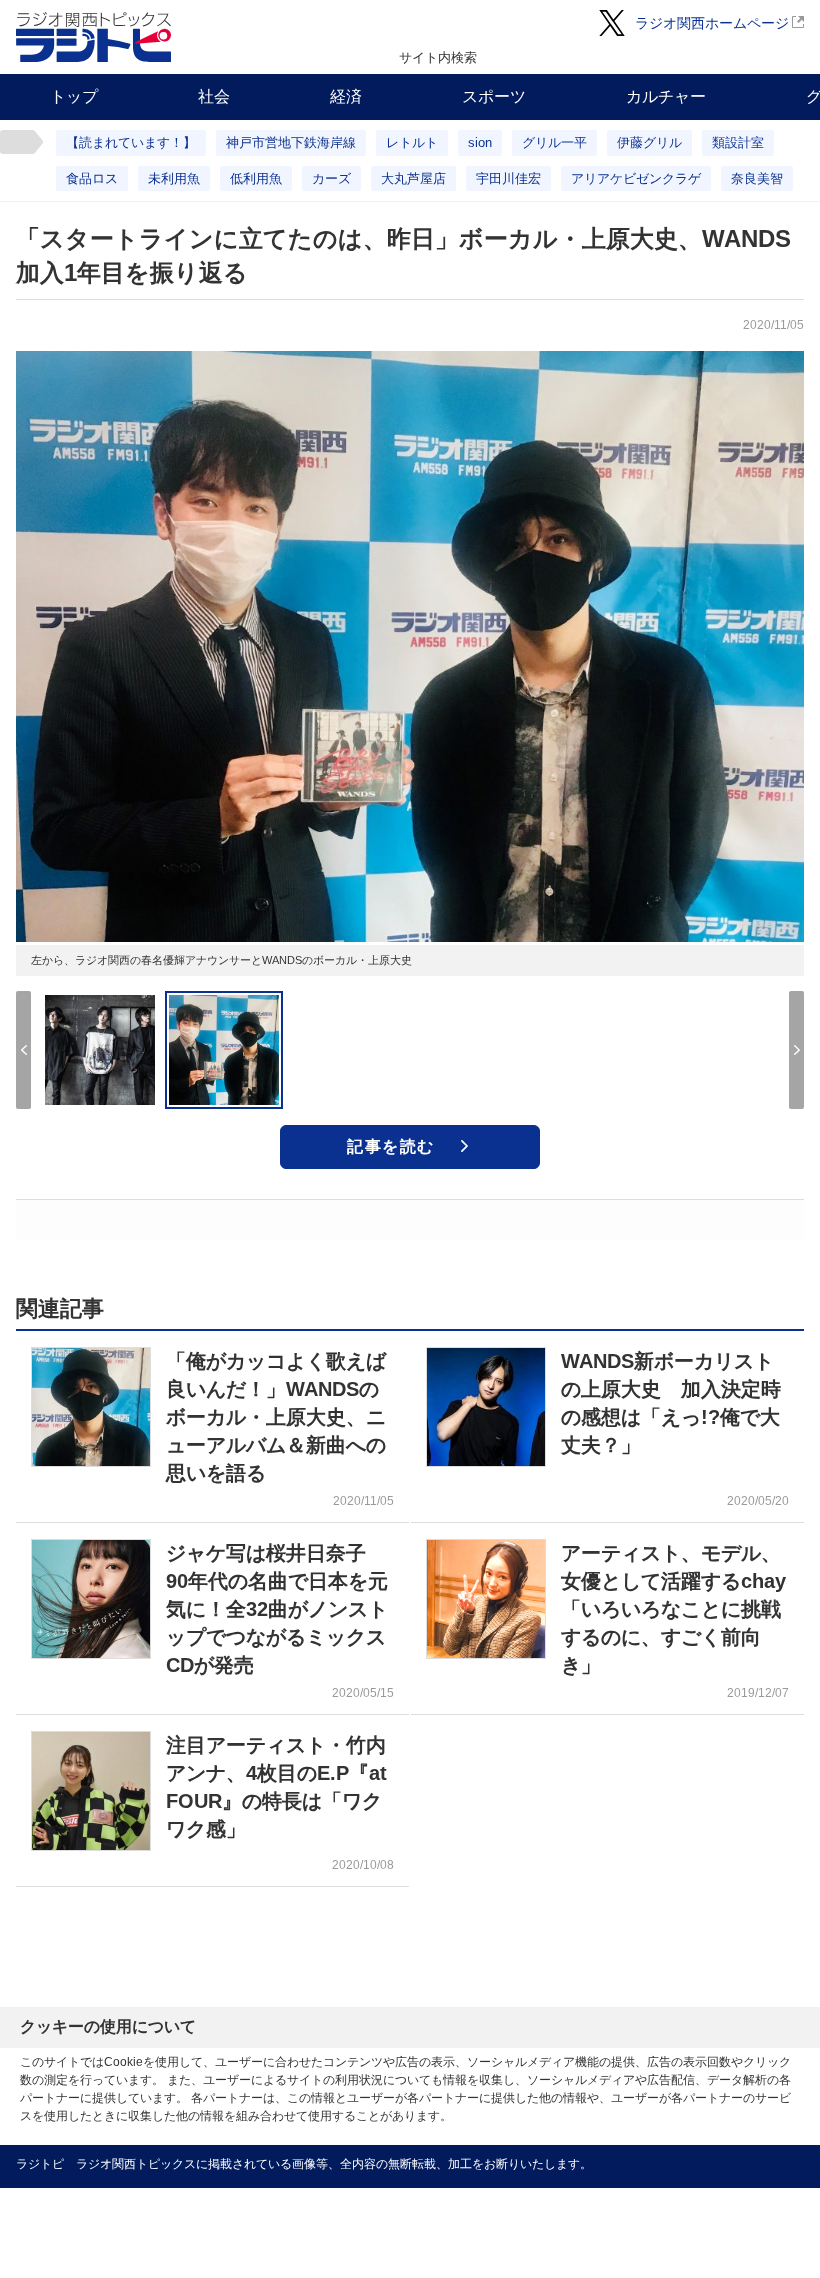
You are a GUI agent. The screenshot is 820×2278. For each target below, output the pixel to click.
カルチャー (666, 96)
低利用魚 (256, 178)
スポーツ (494, 96)
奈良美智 (757, 178)
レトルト (412, 142)
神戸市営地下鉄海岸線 (291, 142)
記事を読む (391, 1146)
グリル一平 (554, 142)
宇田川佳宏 (508, 178)
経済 (346, 96)
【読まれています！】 (131, 142)
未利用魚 (174, 178)
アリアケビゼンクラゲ (636, 178)
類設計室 (738, 142)
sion (480, 142)
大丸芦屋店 (413, 178)
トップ (74, 96)
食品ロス (92, 178)
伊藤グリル (649, 142)
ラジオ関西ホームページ (712, 23)
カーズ (331, 178)
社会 (214, 96)
